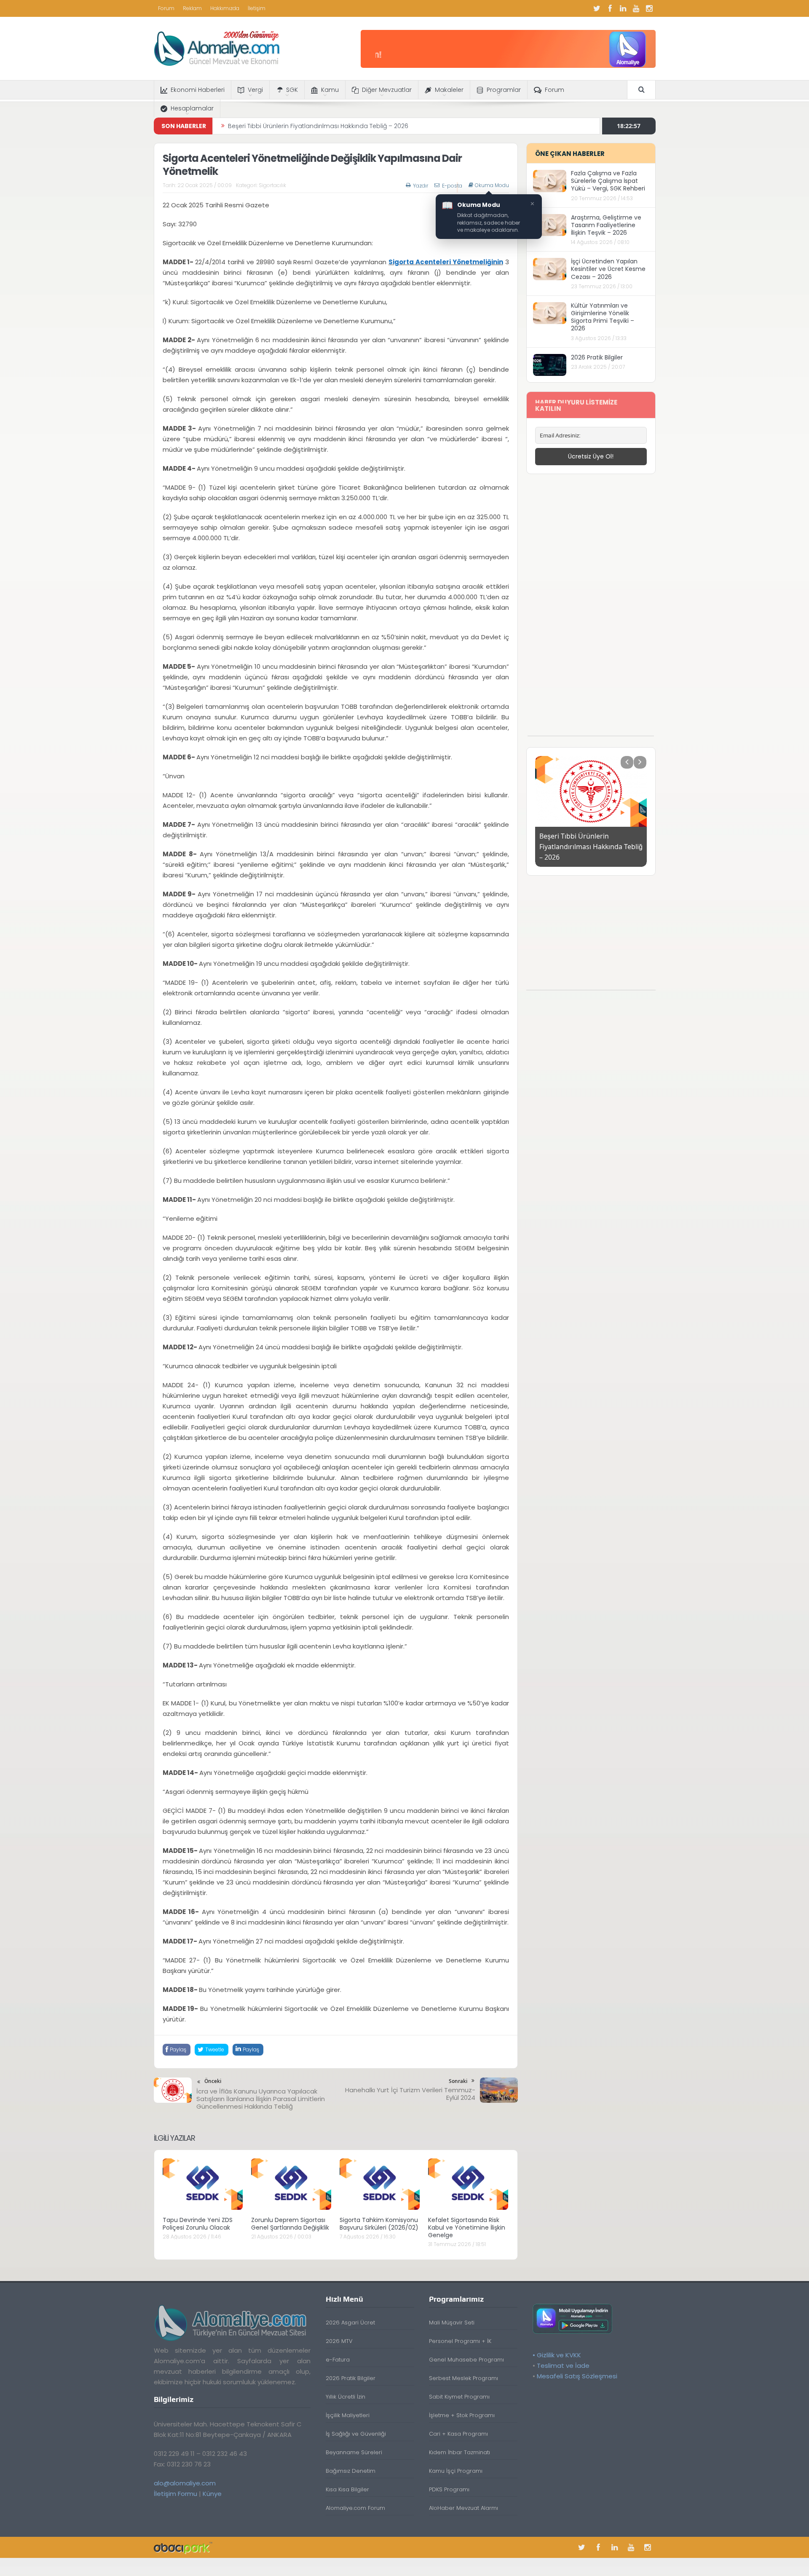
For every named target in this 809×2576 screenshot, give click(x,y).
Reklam (192, 8)
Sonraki (458, 2081)
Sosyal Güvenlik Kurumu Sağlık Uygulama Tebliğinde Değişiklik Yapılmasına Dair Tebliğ (355, 126)
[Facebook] (610, 8)
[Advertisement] (591, 609)
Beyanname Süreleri (354, 2452)
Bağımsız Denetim (351, 2471)
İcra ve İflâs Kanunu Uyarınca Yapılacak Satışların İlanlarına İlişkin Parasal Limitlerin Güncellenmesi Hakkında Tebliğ (261, 2099)
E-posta (452, 186)
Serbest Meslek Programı (463, 2378)
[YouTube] (636, 8)
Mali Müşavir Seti (452, 2323)
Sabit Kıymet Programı (459, 2397)
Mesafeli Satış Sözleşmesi (577, 2376)
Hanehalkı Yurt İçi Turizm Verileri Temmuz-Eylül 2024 (410, 2094)
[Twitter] (597, 8)
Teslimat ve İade (563, 2366)
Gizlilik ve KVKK (559, 2355)
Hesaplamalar (192, 108)
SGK (292, 90)
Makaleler (449, 90)
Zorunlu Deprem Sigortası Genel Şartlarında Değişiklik (290, 2224)
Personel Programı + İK (460, 2341)
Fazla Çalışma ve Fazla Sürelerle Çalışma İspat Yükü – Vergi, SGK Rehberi (608, 181)
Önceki (213, 2081)
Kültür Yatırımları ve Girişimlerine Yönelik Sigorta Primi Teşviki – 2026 (603, 317)
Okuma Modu (492, 185)
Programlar (504, 90)
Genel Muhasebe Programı (466, 2360)
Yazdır (421, 186)
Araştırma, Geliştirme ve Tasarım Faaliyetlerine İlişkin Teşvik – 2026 (606, 225)
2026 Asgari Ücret (350, 2323)
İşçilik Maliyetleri (348, 2415)
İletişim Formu (175, 2494)
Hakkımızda (225, 8)
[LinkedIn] (623, 8)
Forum (166, 8)
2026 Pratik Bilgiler (597, 357)
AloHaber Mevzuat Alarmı (463, 2508)
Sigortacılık (272, 185)
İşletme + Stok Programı (462, 2415)
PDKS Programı (449, 2489)
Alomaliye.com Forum (355, 2508)
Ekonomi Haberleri (198, 90)
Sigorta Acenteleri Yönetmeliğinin (446, 262)
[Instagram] (649, 8)
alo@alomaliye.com (185, 2483)
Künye (212, 2494)
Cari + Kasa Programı (458, 2434)
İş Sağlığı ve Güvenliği (356, 2434)
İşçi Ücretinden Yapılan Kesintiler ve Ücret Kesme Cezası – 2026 (608, 269)
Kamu (330, 90)
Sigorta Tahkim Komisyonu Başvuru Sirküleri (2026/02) (379, 2224)
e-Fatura (338, 2360)
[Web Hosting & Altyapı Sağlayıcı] (183, 2547)
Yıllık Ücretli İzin (346, 2397)
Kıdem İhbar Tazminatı (459, 2452)
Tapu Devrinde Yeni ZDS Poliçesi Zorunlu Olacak (198, 2224)
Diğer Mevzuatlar (387, 90)
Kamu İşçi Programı (456, 2471)
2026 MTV (339, 2341)
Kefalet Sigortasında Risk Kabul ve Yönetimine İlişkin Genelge (467, 2228)
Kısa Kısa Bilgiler (347, 2489)
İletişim (257, 8)
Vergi (255, 90)
